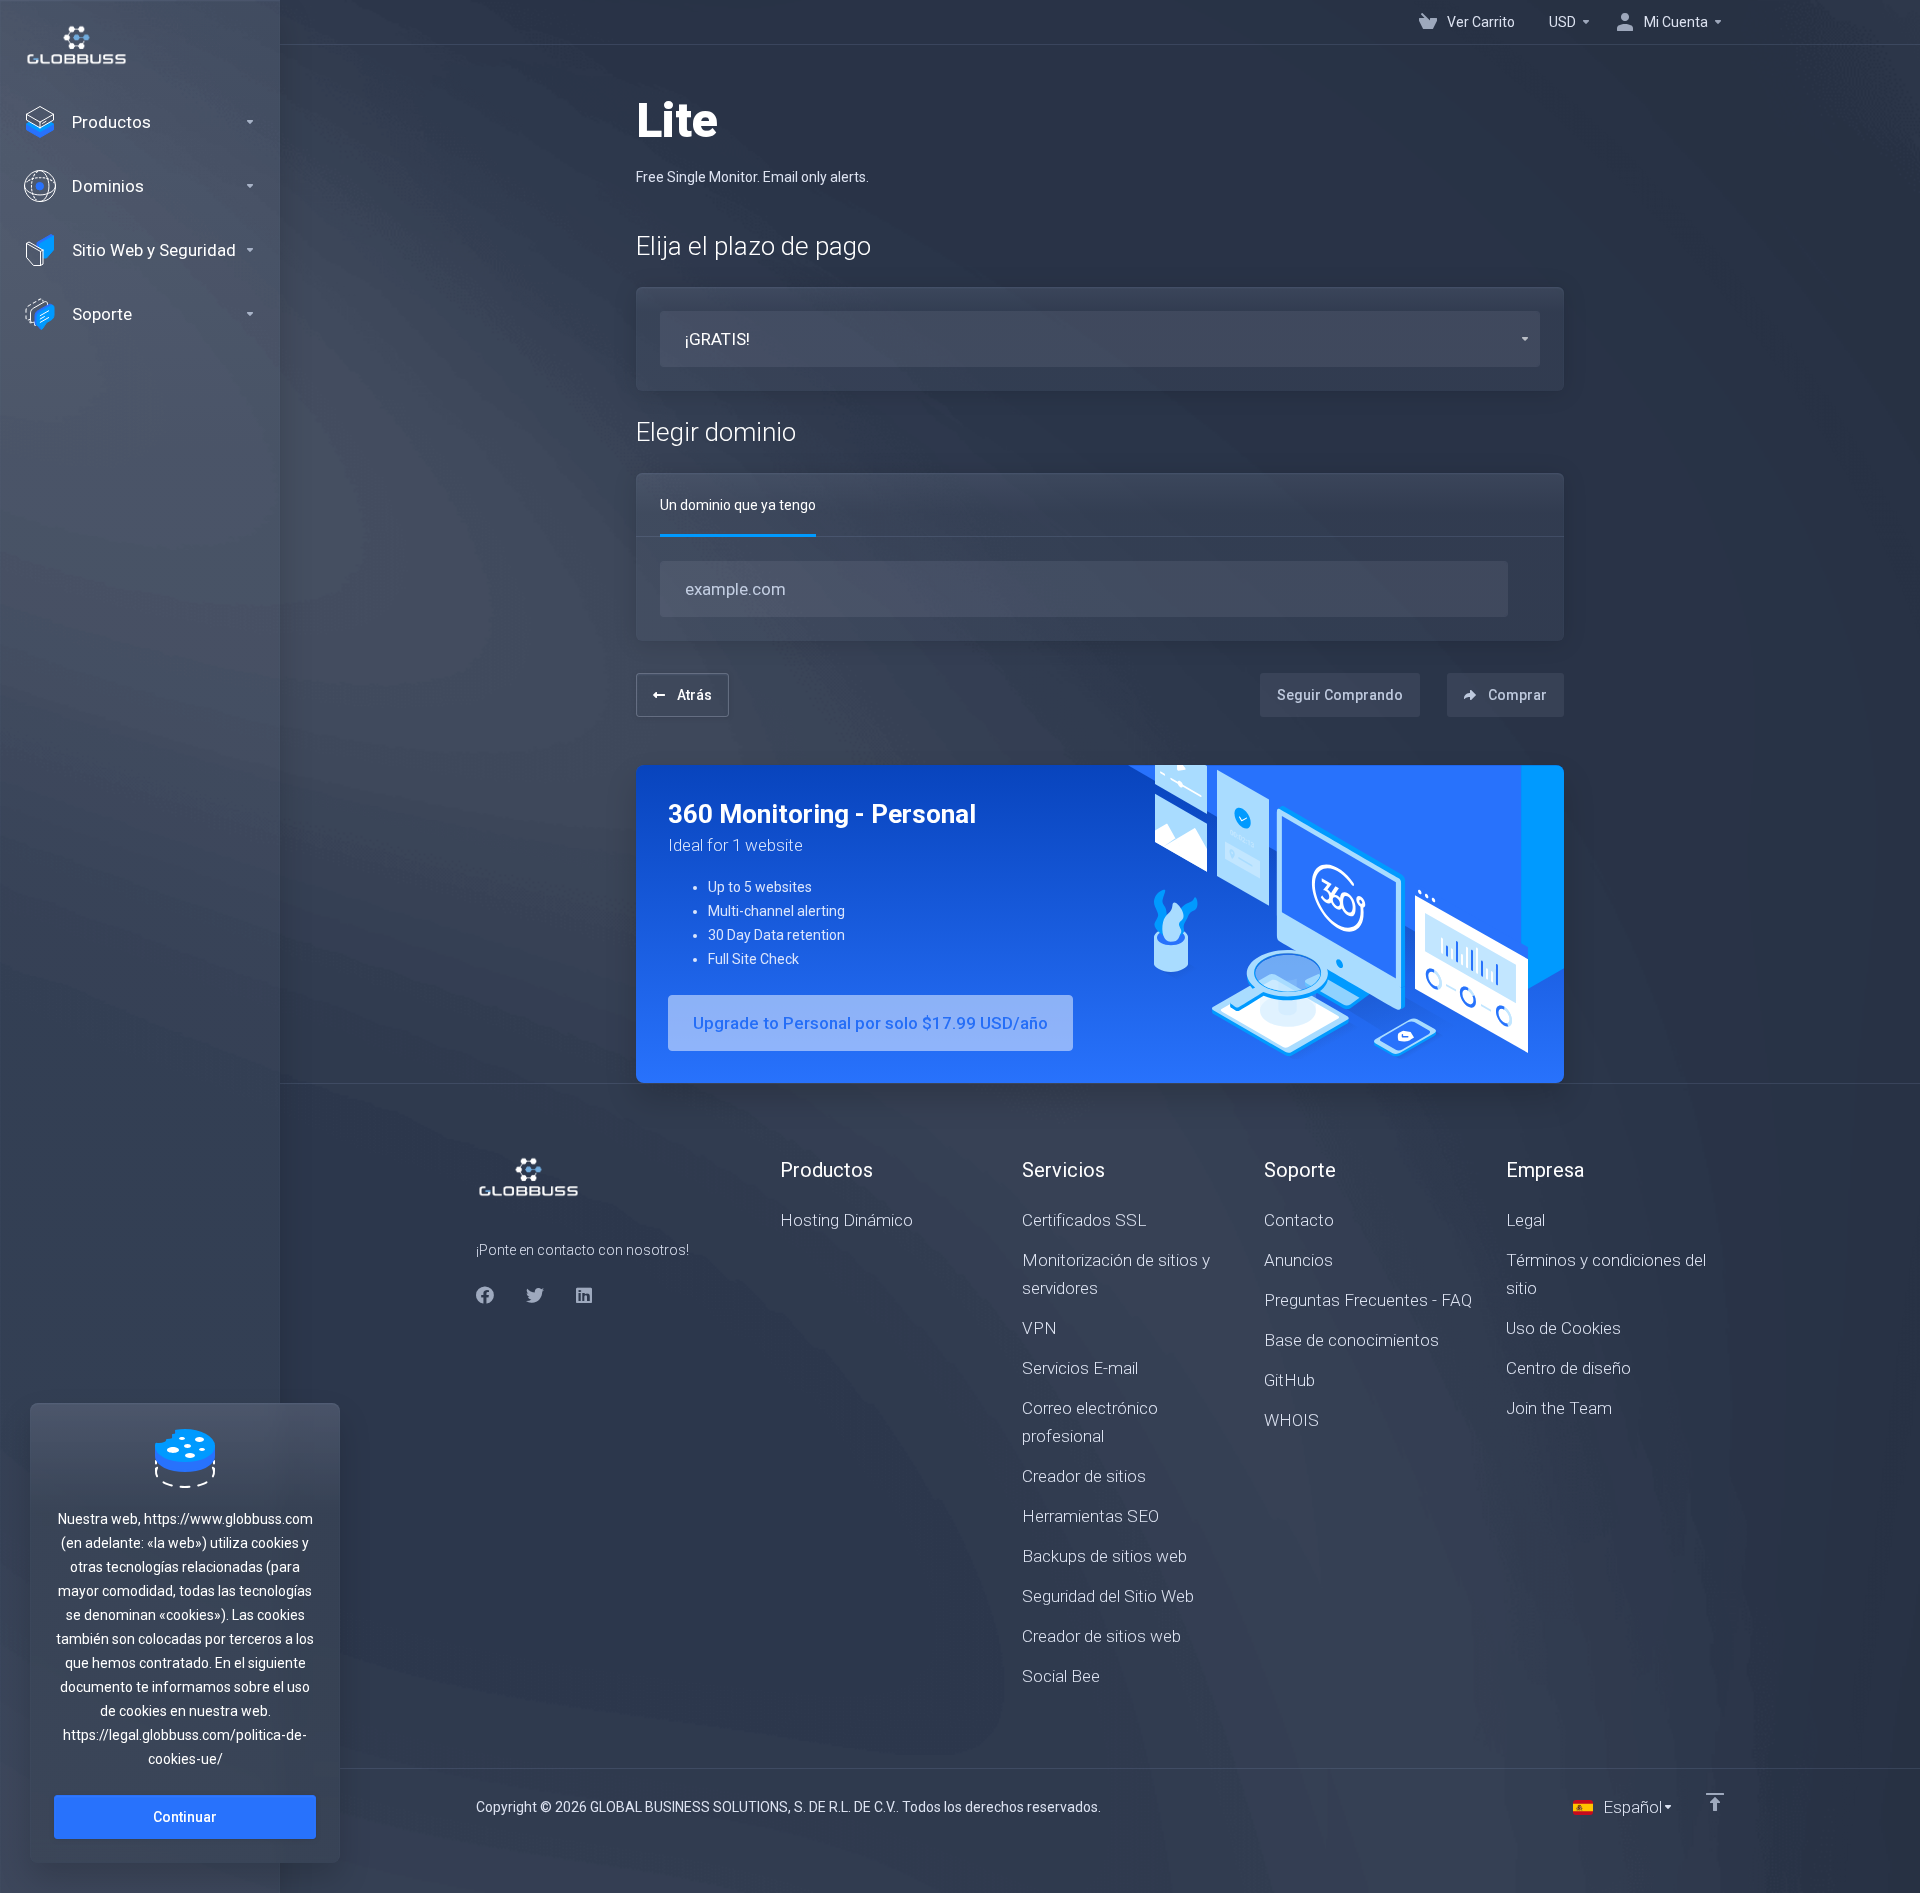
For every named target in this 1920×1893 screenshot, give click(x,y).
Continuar (185, 1817)
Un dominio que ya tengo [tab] (738, 505)
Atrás (694, 695)
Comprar (1517, 695)
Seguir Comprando (1340, 695)
